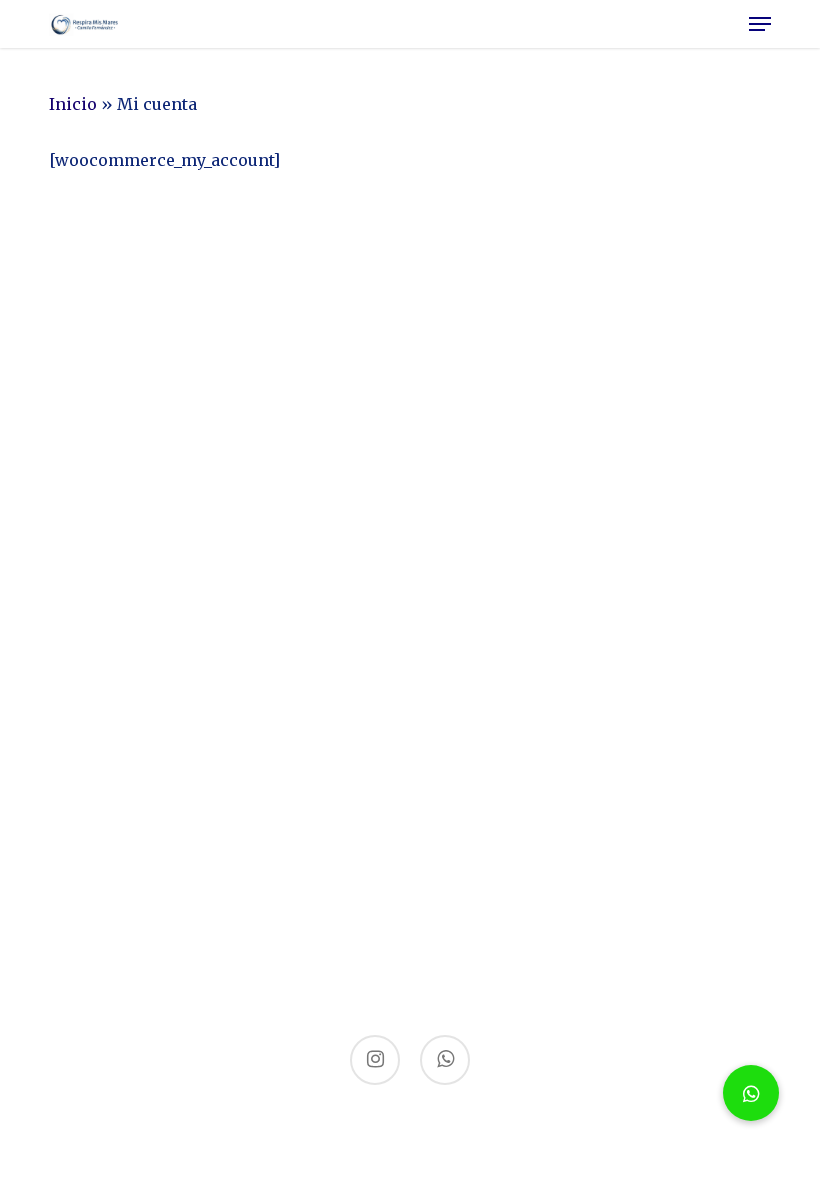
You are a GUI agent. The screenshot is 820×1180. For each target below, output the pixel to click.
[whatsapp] (445, 1060)
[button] (760, 24)
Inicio (73, 104)
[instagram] (375, 1060)
